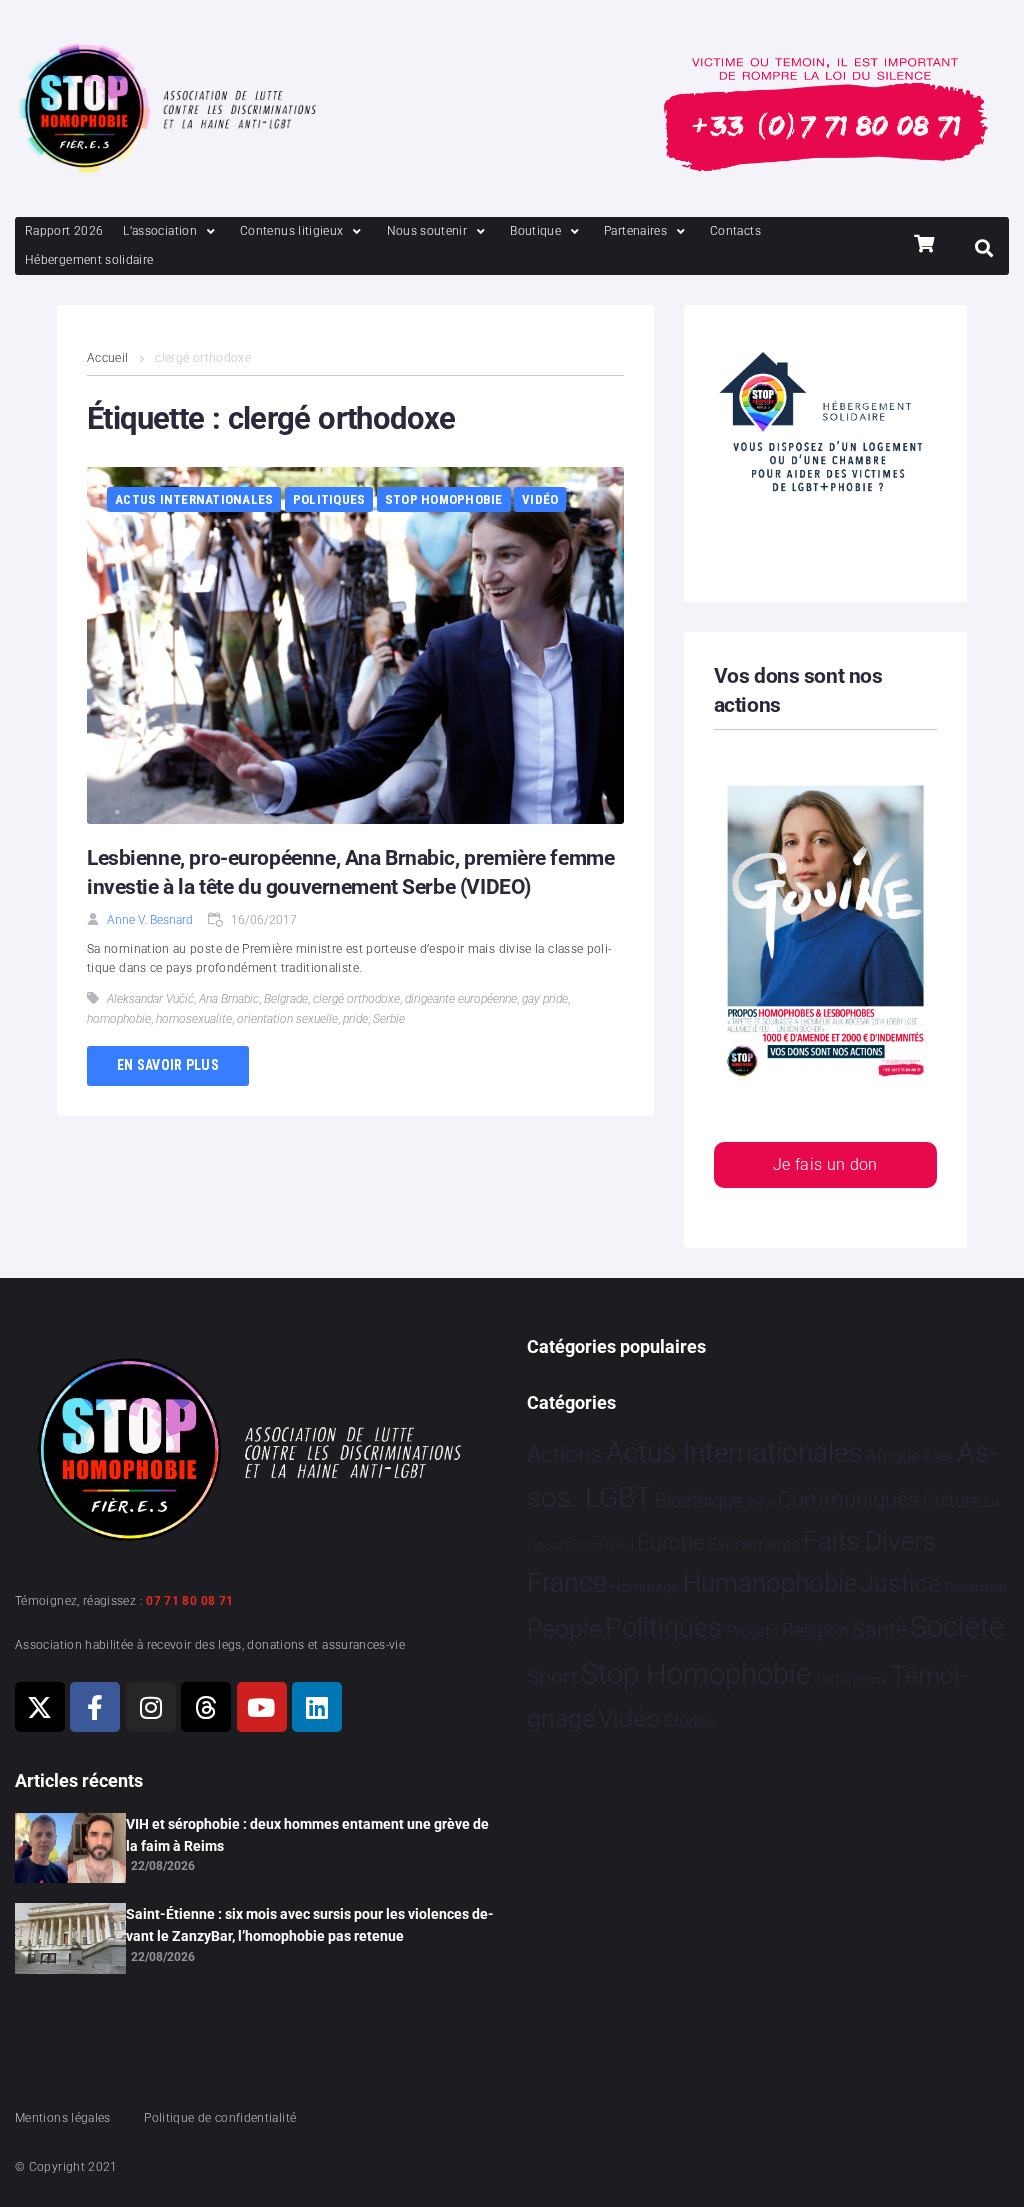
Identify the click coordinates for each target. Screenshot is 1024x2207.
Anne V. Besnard (150, 920)
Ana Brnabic (229, 999)
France (567, 1583)
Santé (879, 1629)
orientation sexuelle (287, 1019)
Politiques (329, 499)
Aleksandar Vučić (150, 999)
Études (689, 1721)
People (564, 1628)
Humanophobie (770, 1583)
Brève (761, 1503)
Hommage (644, 1587)
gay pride (545, 999)
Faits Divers (869, 1541)
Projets (752, 1631)
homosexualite (194, 1019)
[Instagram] (151, 1707)
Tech (829, 1679)
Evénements (754, 1544)
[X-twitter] (40, 1707)
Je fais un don (825, 1164)
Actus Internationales (194, 499)
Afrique (893, 1456)
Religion (815, 1631)
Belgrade (286, 999)
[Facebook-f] (95, 1707)
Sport (552, 1677)
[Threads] (206, 1707)
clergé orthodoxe (356, 999)
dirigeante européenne (461, 999)
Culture (951, 1500)
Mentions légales (63, 2118)
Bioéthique (699, 1501)
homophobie (119, 1019)
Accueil (108, 358)
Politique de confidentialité (220, 2118)
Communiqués (848, 1499)
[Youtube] (262, 1707)
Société (957, 1627)
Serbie (389, 1019)
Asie (938, 1456)
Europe (670, 1542)
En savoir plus (168, 1065)
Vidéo (540, 499)
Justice (900, 1583)
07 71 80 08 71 (189, 1601)
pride (355, 1019)
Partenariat (976, 1587)
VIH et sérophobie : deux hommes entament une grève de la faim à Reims (307, 1835)
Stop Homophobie (444, 499)
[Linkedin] (317, 1707)
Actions (565, 1454)
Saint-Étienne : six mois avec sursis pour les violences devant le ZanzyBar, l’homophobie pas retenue (310, 1925)
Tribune (866, 1680)
